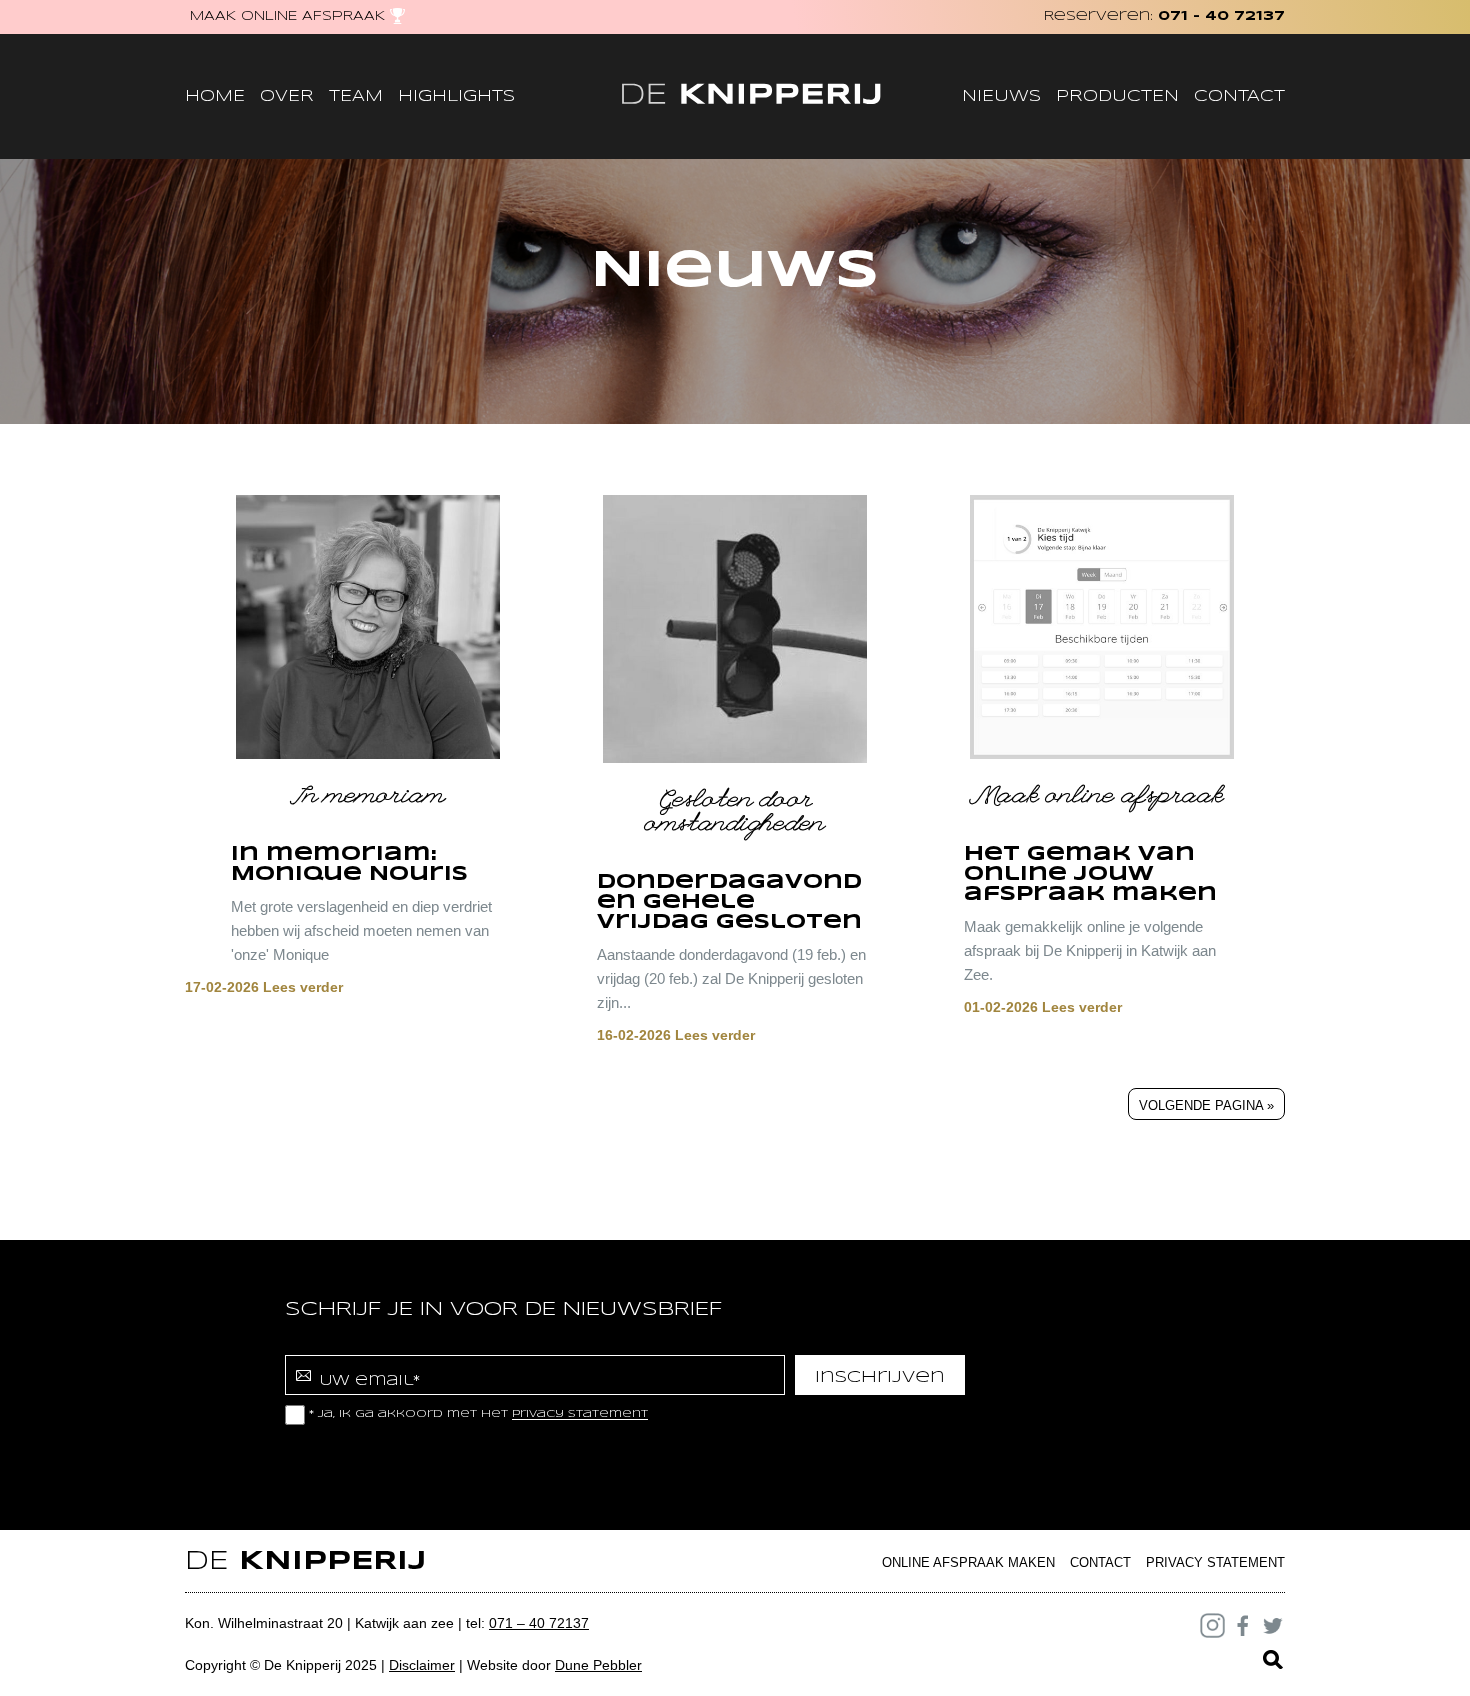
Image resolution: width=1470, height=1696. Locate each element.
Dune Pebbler (598, 1665)
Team (356, 96)
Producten (1117, 96)
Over (287, 96)
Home (215, 96)
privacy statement (580, 1415)
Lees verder (264, 987)
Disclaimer (422, 1665)
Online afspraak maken (968, 1562)
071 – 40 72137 (539, 1623)
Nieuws (1001, 96)
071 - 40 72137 (1221, 16)
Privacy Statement (1215, 1562)
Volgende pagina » (1206, 1105)
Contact (1239, 96)
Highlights (456, 96)
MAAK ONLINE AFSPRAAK (287, 16)
